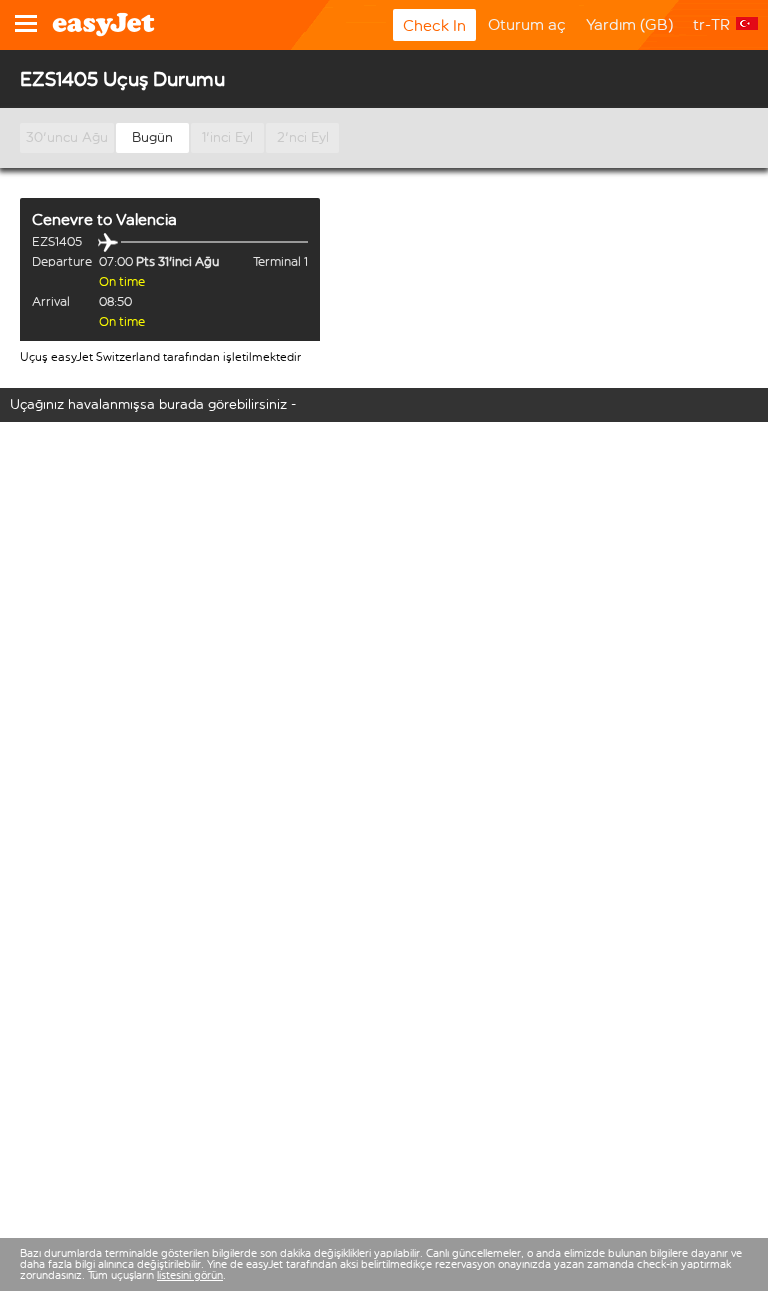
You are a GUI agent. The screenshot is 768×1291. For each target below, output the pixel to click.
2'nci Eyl (303, 137)
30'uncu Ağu (67, 137)
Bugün (152, 137)
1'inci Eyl (227, 137)
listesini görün (190, 1275)
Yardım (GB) (629, 24)
